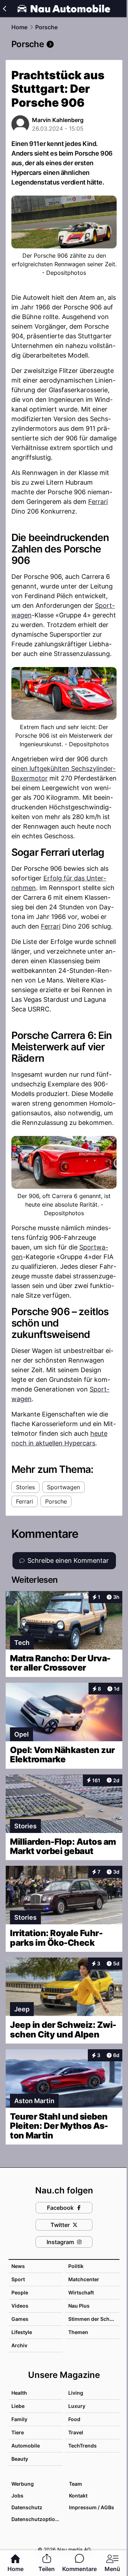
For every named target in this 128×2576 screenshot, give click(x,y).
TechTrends (82, 2446)
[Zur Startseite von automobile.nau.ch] (64, 9)
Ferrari (98, 502)
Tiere (18, 2432)
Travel (76, 2432)
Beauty (20, 2459)
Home (19, 27)
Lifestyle (22, 2332)
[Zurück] (4, 9)
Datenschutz (27, 2507)
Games (20, 2319)
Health (19, 2393)
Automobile (26, 2446)
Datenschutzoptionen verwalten (37, 2519)
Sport (18, 2279)
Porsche (46, 27)
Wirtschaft (81, 2292)
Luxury (77, 2406)
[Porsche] (64, 44)
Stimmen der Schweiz (95, 2319)
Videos (20, 2306)
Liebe (18, 2406)
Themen (78, 2332)
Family (19, 2419)
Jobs (17, 2496)
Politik (76, 2266)
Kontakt (78, 2496)
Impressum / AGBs (92, 2507)
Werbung (23, 2484)
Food (74, 2419)
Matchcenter (84, 2279)
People (20, 2292)
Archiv (19, 2345)
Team (76, 2484)
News (18, 2266)
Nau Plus (79, 2306)
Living (76, 2393)
